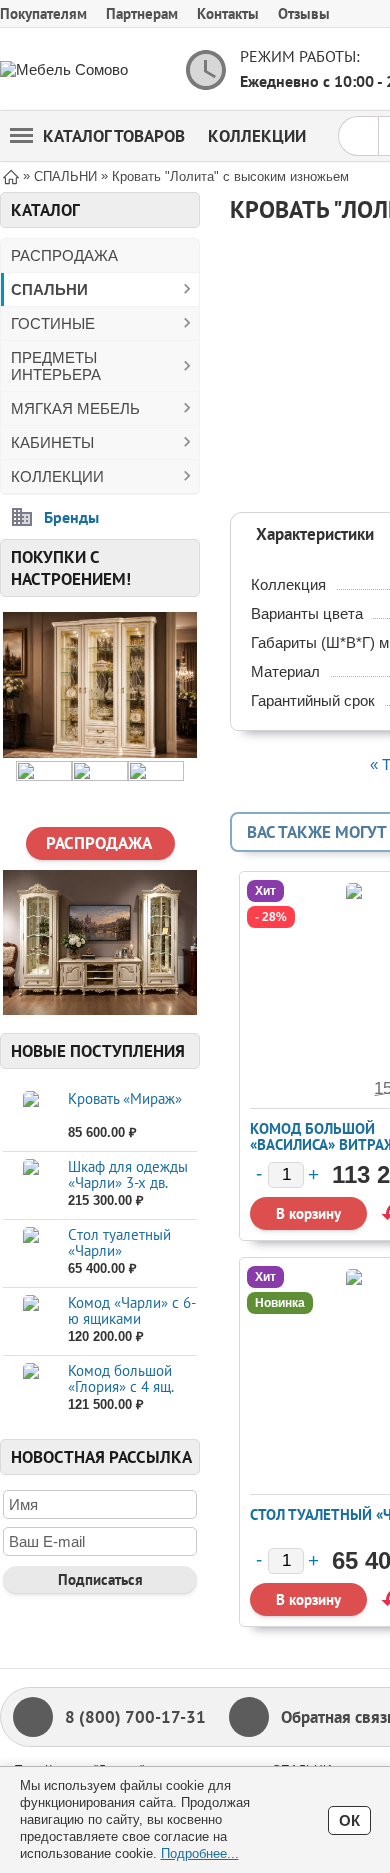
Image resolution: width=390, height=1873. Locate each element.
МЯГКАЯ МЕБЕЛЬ (75, 408)
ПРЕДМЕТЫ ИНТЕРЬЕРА (56, 366)
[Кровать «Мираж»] (30, 1116)
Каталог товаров (114, 136)
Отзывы (304, 13)
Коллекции (257, 136)
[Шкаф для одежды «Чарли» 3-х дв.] (30, 1184)
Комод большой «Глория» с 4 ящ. (121, 1378)
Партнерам (142, 13)
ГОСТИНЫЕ (53, 323)
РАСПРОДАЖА (64, 255)
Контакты (228, 13)
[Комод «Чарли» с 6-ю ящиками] (30, 1320)
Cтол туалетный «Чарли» (119, 1242)
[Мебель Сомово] (80, 69)
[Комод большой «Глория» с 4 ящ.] (30, 1388)
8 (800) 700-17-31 (135, 1717)
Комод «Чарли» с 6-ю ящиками (132, 1310)
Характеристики (315, 534)
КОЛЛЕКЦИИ (57, 476)
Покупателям (43, 13)
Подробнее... (200, 1853)
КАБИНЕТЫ (52, 442)
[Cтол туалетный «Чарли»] (30, 1252)
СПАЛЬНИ (49, 289)
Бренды (71, 517)
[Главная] (11, 175)
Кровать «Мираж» (125, 1098)
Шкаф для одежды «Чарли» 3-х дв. (128, 1174)
